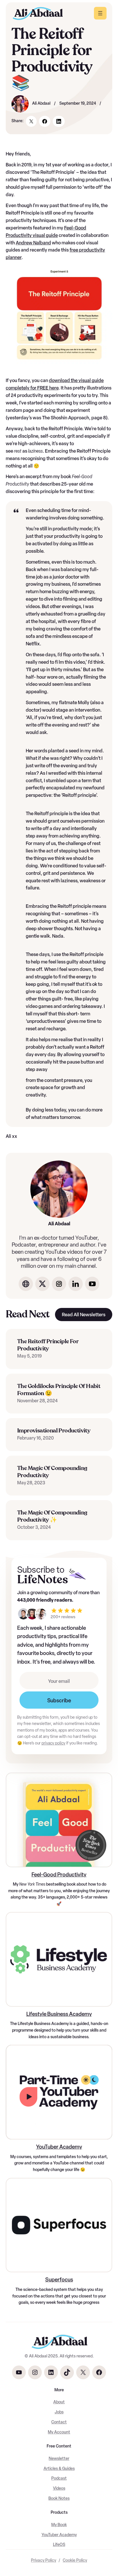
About (59, 2402)
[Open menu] (100, 13)
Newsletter (59, 2459)
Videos (59, 2488)
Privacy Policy (44, 2560)
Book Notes (59, 2498)
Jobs (59, 2412)
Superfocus (59, 2280)
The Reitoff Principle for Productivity (48, 1345)
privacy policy (53, 1743)
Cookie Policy (75, 2560)
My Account (59, 2432)
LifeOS (59, 2545)
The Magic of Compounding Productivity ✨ (52, 1516)
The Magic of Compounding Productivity (52, 1472)
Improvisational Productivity (54, 1431)
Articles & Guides (59, 2469)
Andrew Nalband (33, 243)
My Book (59, 2525)
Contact (59, 2422)
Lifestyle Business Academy (59, 2014)
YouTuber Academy (59, 2147)
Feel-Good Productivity (59, 1875)
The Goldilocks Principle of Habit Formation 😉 (59, 1390)
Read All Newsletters (84, 1315)
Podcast (59, 2478)
